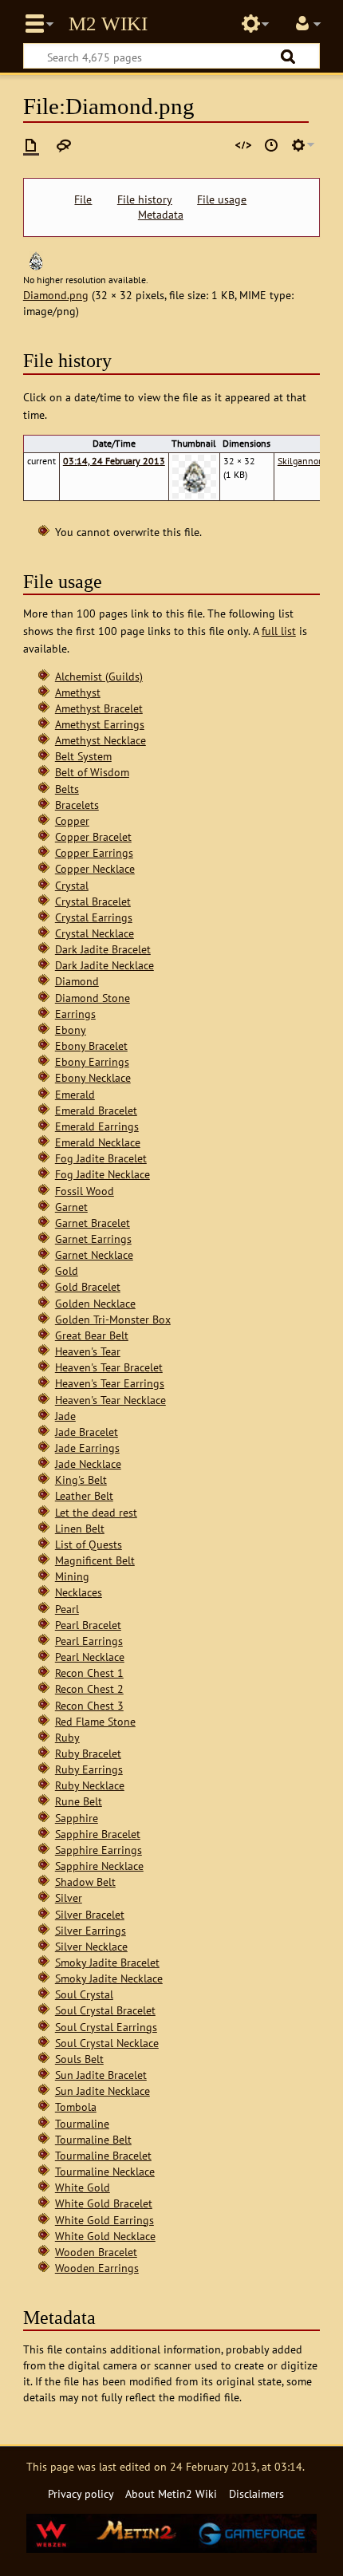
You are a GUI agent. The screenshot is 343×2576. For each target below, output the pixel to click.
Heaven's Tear (88, 1351)
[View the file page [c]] (31, 145)
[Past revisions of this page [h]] (271, 145)
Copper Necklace (95, 868)
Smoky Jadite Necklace (109, 1978)
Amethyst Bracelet (99, 708)
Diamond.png (56, 295)
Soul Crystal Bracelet (105, 2010)
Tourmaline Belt (93, 2139)
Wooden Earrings (97, 2268)
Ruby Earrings (89, 1769)
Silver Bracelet (90, 1914)
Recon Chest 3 (89, 1705)
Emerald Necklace (98, 1142)
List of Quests (89, 1544)
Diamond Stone (93, 998)
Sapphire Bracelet (98, 1834)
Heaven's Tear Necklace (110, 1400)
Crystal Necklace (95, 933)
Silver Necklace (91, 1946)
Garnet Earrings (93, 1239)
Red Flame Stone (95, 1721)
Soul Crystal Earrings (106, 2027)
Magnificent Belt (95, 1560)
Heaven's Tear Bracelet (109, 1367)
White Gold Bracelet (104, 2203)
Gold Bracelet (88, 1286)
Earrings (75, 1014)
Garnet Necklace (94, 1254)
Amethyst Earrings (100, 724)
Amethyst (78, 692)
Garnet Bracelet (93, 1223)
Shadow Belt (85, 1882)
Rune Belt (79, 1801)
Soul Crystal (84, 1994)
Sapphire (77, 1818)
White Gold (83, 2187)
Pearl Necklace (90, 1657)
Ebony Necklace (93, 1077)
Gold (67, 1270)
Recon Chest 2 (89, 1688)
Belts (67, 789)
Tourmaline (82, 2123)
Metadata (161, 215)
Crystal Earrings (94, 917)
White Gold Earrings (104, 2220)
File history (145, 199)
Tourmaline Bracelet (103, 2155)
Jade (65, 1416)
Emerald (75, 1094)
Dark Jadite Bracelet (103, 949)
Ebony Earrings (92, 1061)
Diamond (77, 981)
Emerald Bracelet (96, 1110)
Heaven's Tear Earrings (110, 1383)
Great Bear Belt (92, 1335)
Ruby (67, 1737)
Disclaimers (256, 2493)
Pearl (67, 1609)
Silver (69, 1897)
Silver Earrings (91, 1930)
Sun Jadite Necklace (103, 2091)
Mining (72, 1576)
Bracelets (77, 805)
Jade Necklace (88, 1464)
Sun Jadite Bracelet (101, 2075)
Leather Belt (84, 1495)
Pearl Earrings (89, 1641)
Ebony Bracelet (91, 1045)
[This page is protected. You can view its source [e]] (243, 145)
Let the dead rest (96, 1512)
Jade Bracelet (87, 1432)
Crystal (72, 885)
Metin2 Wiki (108, 24)
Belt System (83, 756)
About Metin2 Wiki (171, 2493)
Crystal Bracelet (93, 901)
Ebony (71, 1030)
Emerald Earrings (97, 1126)
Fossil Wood (85, 1191)
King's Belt (81, 1479)
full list (279, 631)
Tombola (76, 2107)
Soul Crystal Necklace (107, 2043)
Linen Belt (80, 1528)
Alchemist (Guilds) (99, 676)
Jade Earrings (87, 1448)
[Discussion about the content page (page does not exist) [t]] (64, 145)
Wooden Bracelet (96, 2252)
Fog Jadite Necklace (103, 1174)
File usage (222, 199)
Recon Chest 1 (89, 1673)
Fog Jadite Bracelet (101, 1158)
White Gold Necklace (105, 2236)
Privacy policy (81, 2493)
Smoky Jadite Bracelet (107, 1962)
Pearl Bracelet (88, 1625)
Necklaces (79, 1592)
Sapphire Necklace (99, 1866)
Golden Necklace (95, 1303)
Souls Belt (79, 2059)
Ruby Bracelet (88, 1753)
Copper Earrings (94, 852)
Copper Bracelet (93, 836)
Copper (72, 821)
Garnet (71, 1207)
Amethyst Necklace (101, 740)
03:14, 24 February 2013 (114, 461)
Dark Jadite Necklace (104, 965)
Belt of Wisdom (92, 772)
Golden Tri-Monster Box (113, 1319)
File (83, 199)
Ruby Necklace (90, 1785)
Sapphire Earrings (99, 1850)
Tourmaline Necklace (105, 2171)
